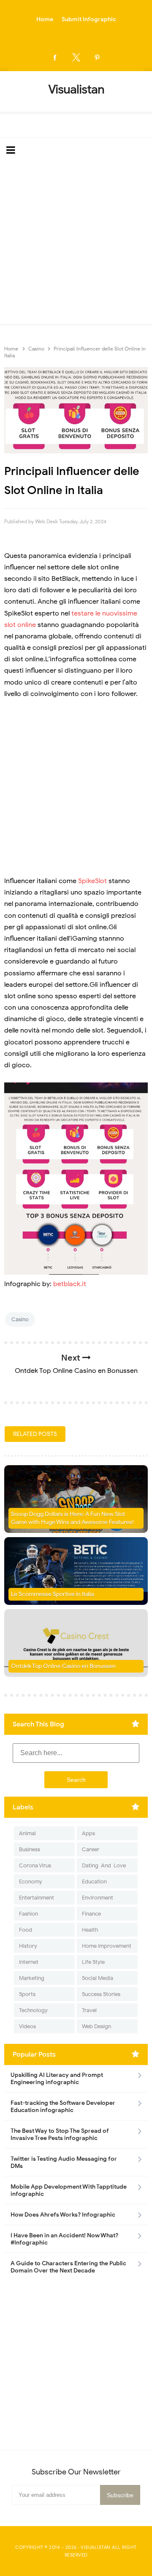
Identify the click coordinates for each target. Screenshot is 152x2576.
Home (45, 19)
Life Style (93, 1962)
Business (30, 1849)
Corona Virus (35, 1865)
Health (90, 1930)
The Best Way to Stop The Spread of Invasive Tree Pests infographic (60, 2134)
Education (94, 1882)
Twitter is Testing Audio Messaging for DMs (64, 2162)
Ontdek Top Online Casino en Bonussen (63, 1666)
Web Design (96, 2026)
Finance (91, 1914)
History (28, 1946)
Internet (29, 1962)
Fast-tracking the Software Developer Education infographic (63, 2107)
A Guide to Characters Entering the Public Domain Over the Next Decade (68, 2267)
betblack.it (70, 1284)
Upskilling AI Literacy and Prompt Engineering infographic (57, 2079)
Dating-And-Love (104, 1865)
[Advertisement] (76, 243)
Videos (27, 2026)
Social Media (98, 1978)
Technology (33, 2010)
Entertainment (37, 1898)
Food (26, 1930)
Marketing (32, 1978)
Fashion (28, 1914)
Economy (31, 1882)
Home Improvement (107, 1946)
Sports (27, 1994)
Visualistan (96, 2547)
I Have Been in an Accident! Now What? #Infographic (64, 2239)
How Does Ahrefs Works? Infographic (63, 2215)
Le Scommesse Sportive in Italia (52, 1594)
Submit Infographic (89, 19)
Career (91, 1849)
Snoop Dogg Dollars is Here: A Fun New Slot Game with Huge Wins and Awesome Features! (72, 1518)
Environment (98, 1898)
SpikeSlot (92, 881)
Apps (88, 1833)
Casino (20, 1319)
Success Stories (101, 1994)
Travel (89, 2010)
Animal (27, 1833)
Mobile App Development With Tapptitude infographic (69, 2190)
